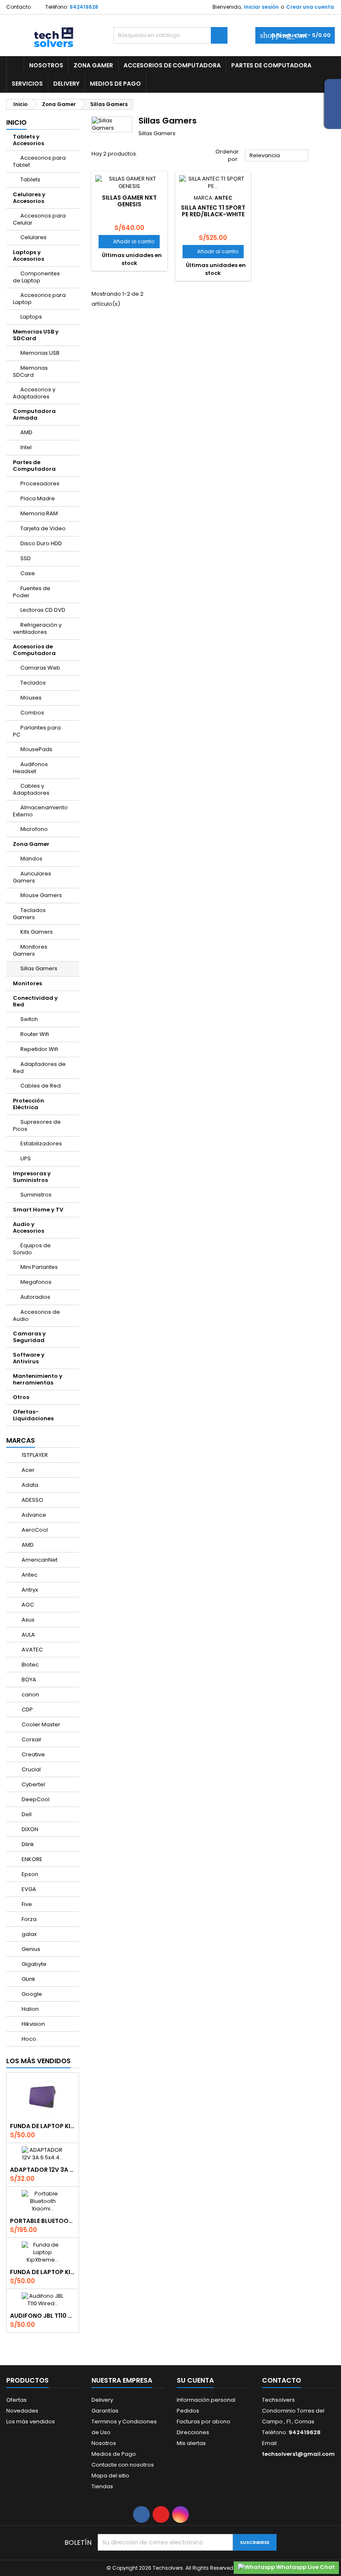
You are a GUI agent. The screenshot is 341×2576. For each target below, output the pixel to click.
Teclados (33, 683)
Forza (28, 1919)
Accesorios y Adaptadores (34, 393)
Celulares (33, 237)
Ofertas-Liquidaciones (33, 1415)
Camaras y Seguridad (29, 1337)
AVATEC (32, 1650)
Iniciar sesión (261, 7)
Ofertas (16, 2400)
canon (30, 1695)
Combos (32, 713)
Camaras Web (40, 668)
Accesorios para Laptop (39, 299)
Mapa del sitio (110, 2476)
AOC (27, 1605)
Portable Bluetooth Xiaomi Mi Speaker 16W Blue (43, 2221)
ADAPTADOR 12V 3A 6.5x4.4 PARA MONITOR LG (43, 2170)
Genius (30, 1949)
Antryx (29, 1590)
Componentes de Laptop (36, 277)
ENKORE (31, 1859)
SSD (26, 558)
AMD (26, 432)
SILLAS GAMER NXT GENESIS (129, 201)
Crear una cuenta (310, 7)
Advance (33, 1515)
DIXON (29, 1829)
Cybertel (33, 1784)
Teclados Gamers (29, 914)
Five (26, 1904)
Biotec (30, 1665)
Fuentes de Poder (32, 592)
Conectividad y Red (35, 1001)
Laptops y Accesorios (28, 256)
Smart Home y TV (38, 1210)
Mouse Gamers (41, 895)
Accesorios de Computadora (172, 65)
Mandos (31, 859)
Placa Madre (38, 498)
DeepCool (35, 1799)
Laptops (31, 317)
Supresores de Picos (37, 1125)
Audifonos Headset (30, 768)
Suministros (36, 1195)
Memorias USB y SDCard (36, 335)
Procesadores (40, 483)
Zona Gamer (93, 65)
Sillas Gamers (39, 968)
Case (28, 573)
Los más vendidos (38, 2061)
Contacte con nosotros (123, 2465)
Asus (27, 1620)
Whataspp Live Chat (305, 2567)
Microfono (34, 829)
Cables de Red (41, 1086)
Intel (26, 447)
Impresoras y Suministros (32, 1177)
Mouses (31, 698)
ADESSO (32, 1500)
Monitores (27, 983)
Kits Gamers (37, 932)
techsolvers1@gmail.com (298, 2454)
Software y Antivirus (29, 1358)
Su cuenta (195, 2380)
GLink (28, 1979)
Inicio (16, 122)
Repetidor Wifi (39, 1049)
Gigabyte (33, 1964)
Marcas (21, 1440)
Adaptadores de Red (39, 1068)
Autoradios (35, 1297)
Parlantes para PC (37, 731)
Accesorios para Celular (39, 219)
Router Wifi (35, 1034)
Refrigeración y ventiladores (37, 628)
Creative (33, 1754)
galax (28, 1934)
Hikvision (33, 2024)
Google (31, 1994)
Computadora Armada (34, 414)
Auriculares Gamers (32, 877)
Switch (29, 1019)
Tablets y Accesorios (28, 140)
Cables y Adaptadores (31, 789)
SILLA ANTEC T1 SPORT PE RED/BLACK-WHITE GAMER (213, 214)
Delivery (66, 84)
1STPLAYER (34, 1455)
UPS (26, 1158)
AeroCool (34, 1530)
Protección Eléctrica (28, 1104)
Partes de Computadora (271, 65)
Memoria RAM (39, 513)
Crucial (31, 1769)
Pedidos (188, 2411)
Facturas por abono (204, 2421)
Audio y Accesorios (28, 1227)
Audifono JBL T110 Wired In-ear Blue (43, 2316)
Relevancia (277, 156)
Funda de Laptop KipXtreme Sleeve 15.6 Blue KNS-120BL (43, 2272)
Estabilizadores (41, 1143)
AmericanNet (39, 1560)
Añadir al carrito (129, 241)
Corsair (31, 1739)
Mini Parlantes (39, 1267)
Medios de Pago (115, 84)
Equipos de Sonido (32, 1249)
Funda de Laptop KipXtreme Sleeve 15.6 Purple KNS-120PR (43, 2126)
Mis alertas (191, 2443)
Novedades (22, 2411)
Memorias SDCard (30, 371)
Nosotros (46, 65)
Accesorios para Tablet (39, 161)
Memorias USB (40, 353)
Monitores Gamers (30, 950)
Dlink (27, 1844)
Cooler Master (40, 1724)
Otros (21, 1397)
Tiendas (102, 2486)
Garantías (105, 2411)
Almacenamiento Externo (40, 811)
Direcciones (193, 2432)
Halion (30, 2009)
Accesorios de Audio (36, 1315)
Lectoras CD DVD (43, 610)
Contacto (19, 7)
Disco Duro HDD (41, 543)
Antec (29, 1575)
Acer (27, 1470)
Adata (29, 1485)
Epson (29, 1874)
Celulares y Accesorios (29, 198)
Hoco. (29, 2039)
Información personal (206, 2400)
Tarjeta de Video (43, 528)
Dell (26, 1814)
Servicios (27, 84)
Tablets (30, 179)
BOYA (28, 1680)
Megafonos (36, 1282)
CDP (27, 1710)
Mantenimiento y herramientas (38, 1379)
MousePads (36, 749)
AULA (28, 1635)
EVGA (28, 1889)
